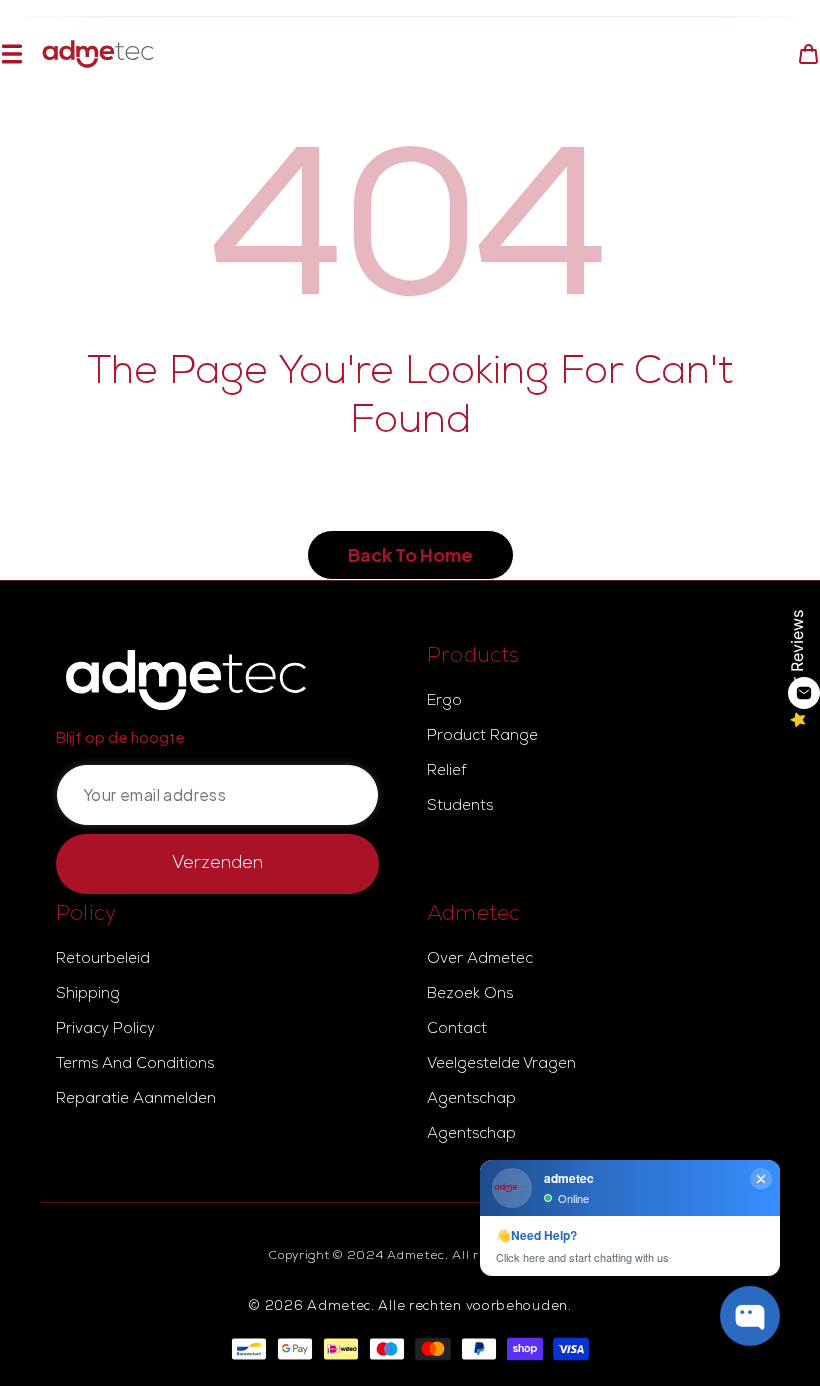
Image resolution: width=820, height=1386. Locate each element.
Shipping (88, 995)
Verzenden (217, 864)
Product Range (482, 737)
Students (460, 807)
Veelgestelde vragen (501, 1065)
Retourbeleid (103, 960)
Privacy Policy (105, 1030)
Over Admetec (480, 960)
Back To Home (410, 554)
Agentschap (471, 1100)
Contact (457, 1030)
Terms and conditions (135, 1065)
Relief (446, 772)
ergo (444, 702)
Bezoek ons (470, 995)
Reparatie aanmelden (136, 1100)
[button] (11, 54)
